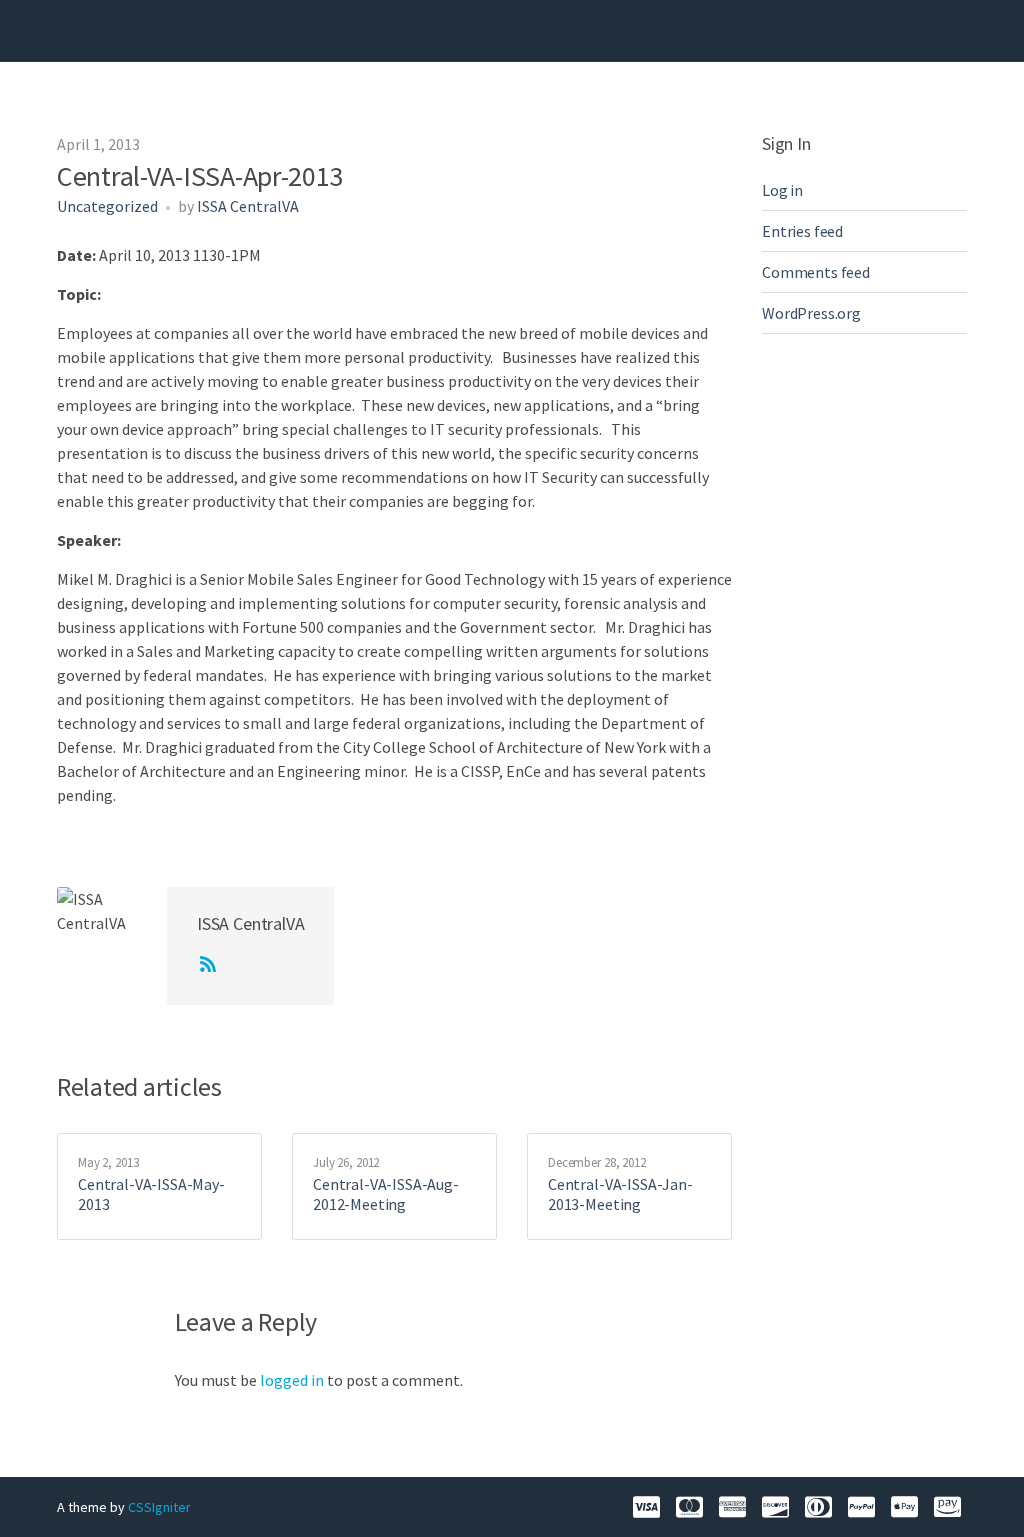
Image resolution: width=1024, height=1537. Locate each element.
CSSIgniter (159, 1507)
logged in (292, 1380)
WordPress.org (811, 313)
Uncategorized (107, 206)
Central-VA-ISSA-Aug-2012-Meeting (386, 1194)
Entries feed (802, 231)
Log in (782, 190)
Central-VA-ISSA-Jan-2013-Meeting (620, 1194)
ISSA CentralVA (248, 206)
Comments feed (816, 272)
